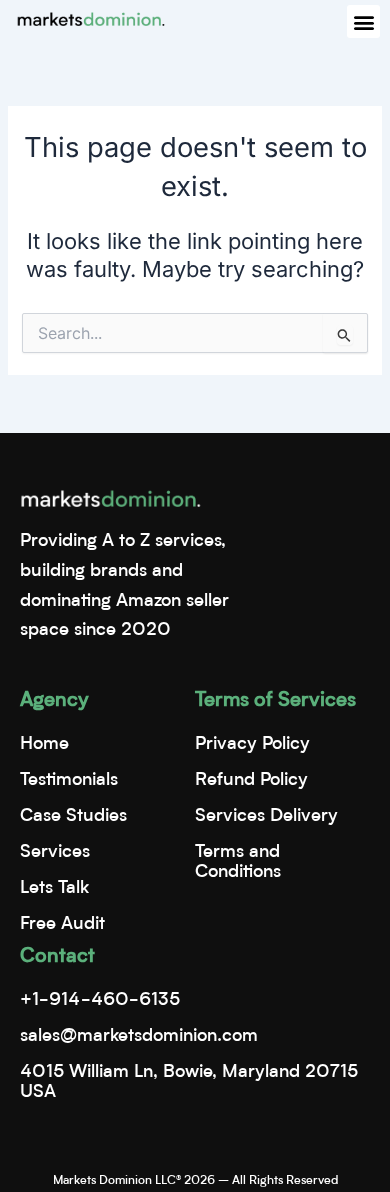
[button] (363, 21)
